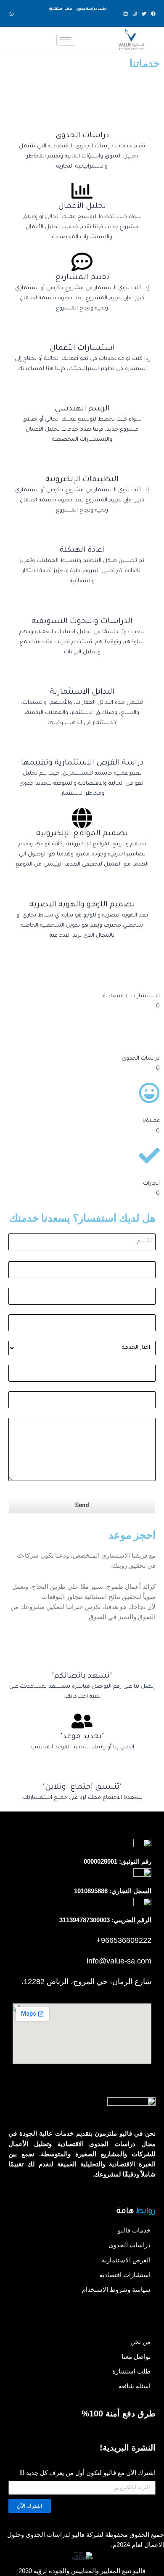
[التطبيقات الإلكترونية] (82, 464)
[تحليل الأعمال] (82, 191)
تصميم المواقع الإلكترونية (82, 834)
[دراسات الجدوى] (82, 120)
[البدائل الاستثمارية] (82, 677)
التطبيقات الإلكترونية (82, 480)
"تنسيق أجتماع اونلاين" (82, 1787)
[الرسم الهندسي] (82, 393)
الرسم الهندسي (82, 409)
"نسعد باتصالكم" (82, 1676)
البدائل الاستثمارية (82, 693)
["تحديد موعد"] (82, 1721)
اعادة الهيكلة (82, 551)
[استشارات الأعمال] (82, 333)
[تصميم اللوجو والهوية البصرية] (82, 889)
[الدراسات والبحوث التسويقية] (82, 606)
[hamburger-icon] (66, 40)
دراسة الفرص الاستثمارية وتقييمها (82, 763)
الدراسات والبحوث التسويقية (82, 622)
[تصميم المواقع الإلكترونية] (82, 818)
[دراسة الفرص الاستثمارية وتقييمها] (82, 747)
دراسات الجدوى (82, 136)
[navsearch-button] (22, 37)
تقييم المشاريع (82, 278)
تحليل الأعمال (82, 207)
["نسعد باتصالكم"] (82, 1660)
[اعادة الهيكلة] (82, 535)
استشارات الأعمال (82, 349)
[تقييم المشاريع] (82, 262)
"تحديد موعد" (82, 1737)
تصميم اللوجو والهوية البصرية (82, 905)
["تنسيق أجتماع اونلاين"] (82, 1771)
